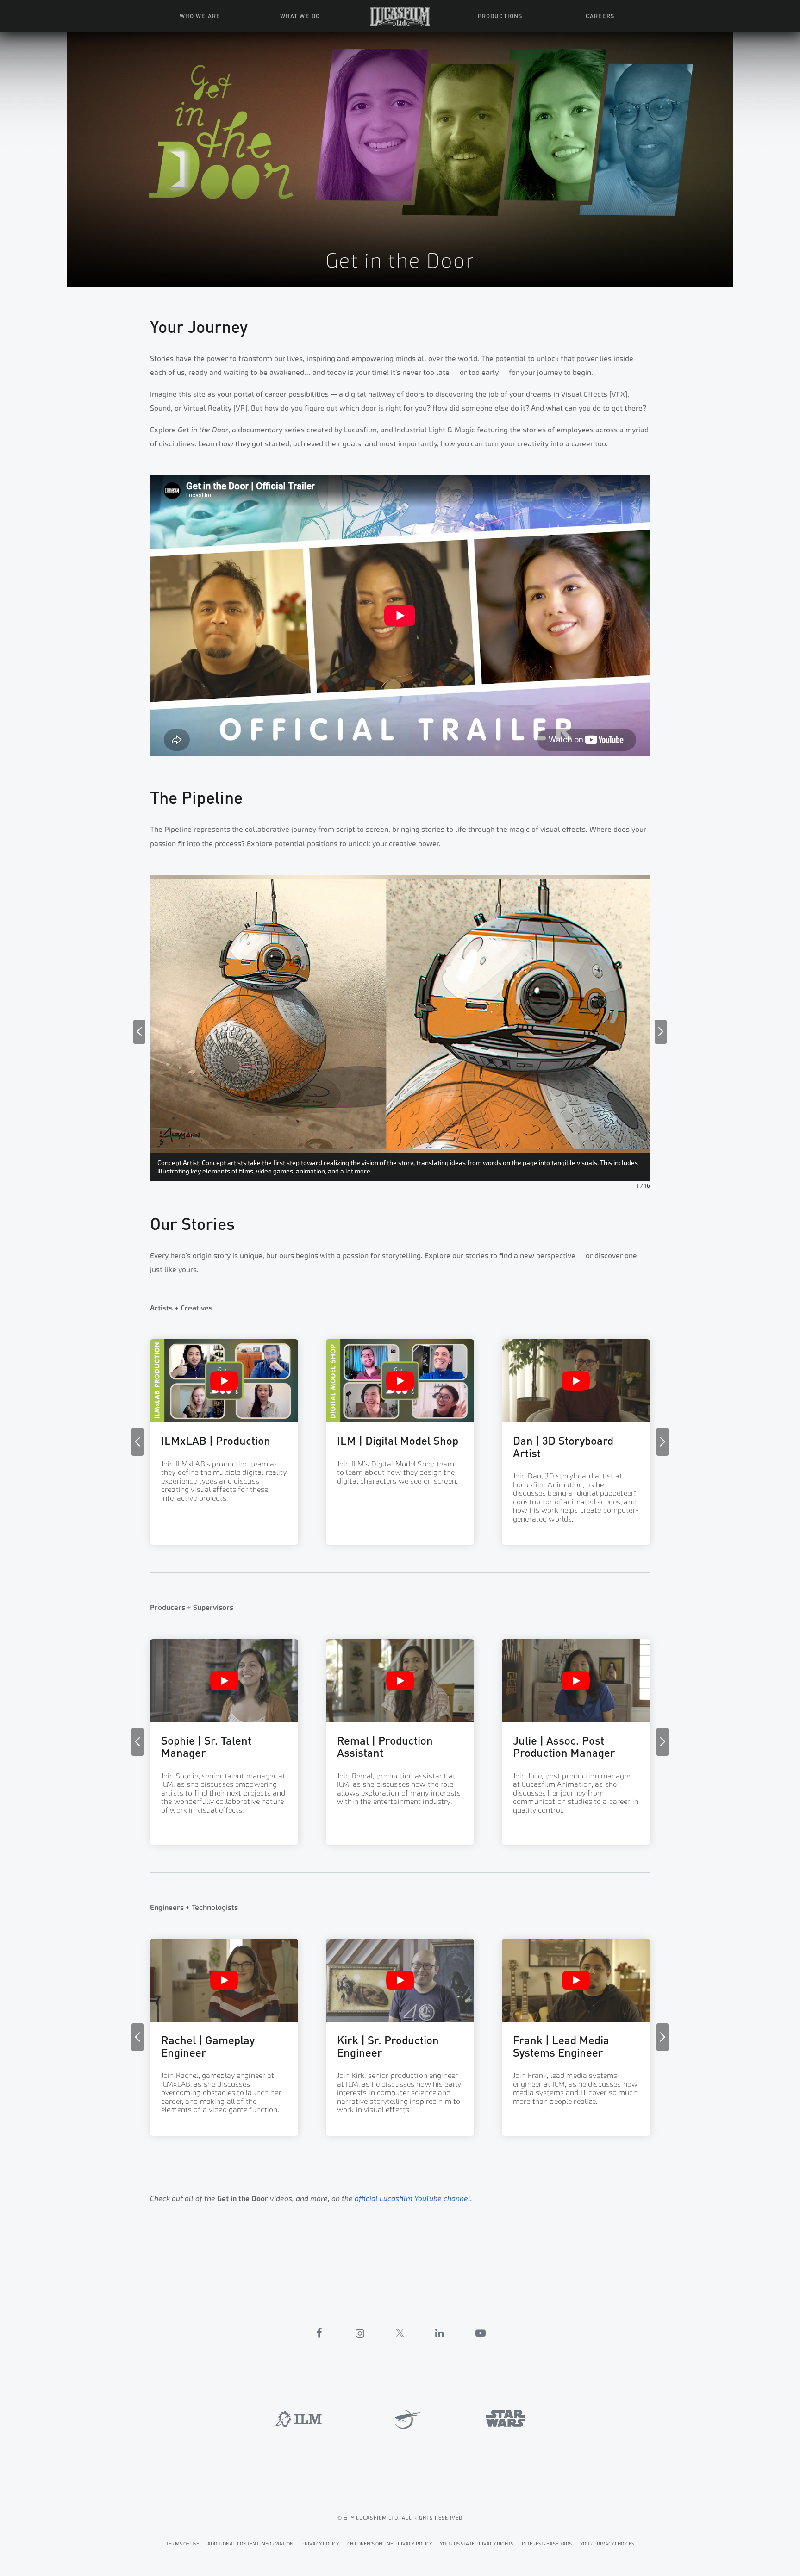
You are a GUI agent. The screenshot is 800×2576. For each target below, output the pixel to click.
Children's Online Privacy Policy (390, 2544)
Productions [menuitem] (500, 15)
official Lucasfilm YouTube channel (412, 2199)
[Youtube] (481, 2333)
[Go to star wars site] (506, 2418)
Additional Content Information (250, 2544)
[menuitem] (400, 16)
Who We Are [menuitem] (200, 15)
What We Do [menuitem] (300, 15)
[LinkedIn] (440, 2333)
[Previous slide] (139, 1032)
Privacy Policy (320, 2544)
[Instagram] (360, 2333)
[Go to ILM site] (299, 2419)
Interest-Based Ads (547, 2544)
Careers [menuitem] (600, 15)
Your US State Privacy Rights (477, 2544)
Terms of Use (182, 2544)
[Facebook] (319, 2333)
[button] (224, 1443)
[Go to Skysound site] (405, 2420)
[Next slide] (661, 1032)
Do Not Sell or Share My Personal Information (607, 2542)
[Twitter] (400, 2333)
